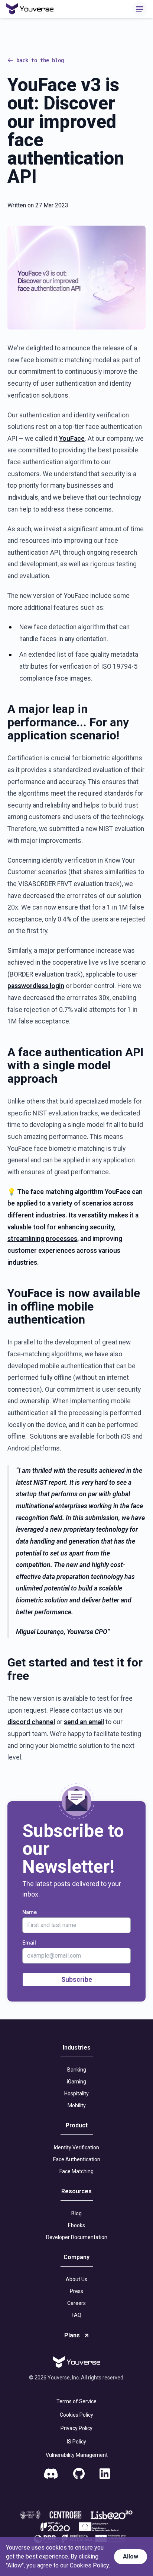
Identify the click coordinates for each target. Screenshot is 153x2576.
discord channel (31, 1722)
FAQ (76, 2315)
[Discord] (51, 2474)
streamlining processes (42, 1239)
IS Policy (76, 2442)
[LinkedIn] (105, 2474)
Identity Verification (76, 2147)
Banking (77, 2070)
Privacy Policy (76, 2428)
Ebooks (76, 2225)
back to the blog (40, 60)
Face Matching (76, 2171)
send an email (84, 1722)
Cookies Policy (76, 2415)
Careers (76, 2303)
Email (29, 1943)
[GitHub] (79, 2474)
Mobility (77, 2105)
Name (30, 1912)
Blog (76, 2213)
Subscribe (77, 1979)
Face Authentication (77, 2159)
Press (76, 2291)
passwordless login (36, 986)
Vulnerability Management (77, 2455)
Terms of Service (76, 2401)
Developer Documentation (77, 2237)
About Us (76, 2279)
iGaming (76, 2082)
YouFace (72, 439)
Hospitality (76, 2093)
